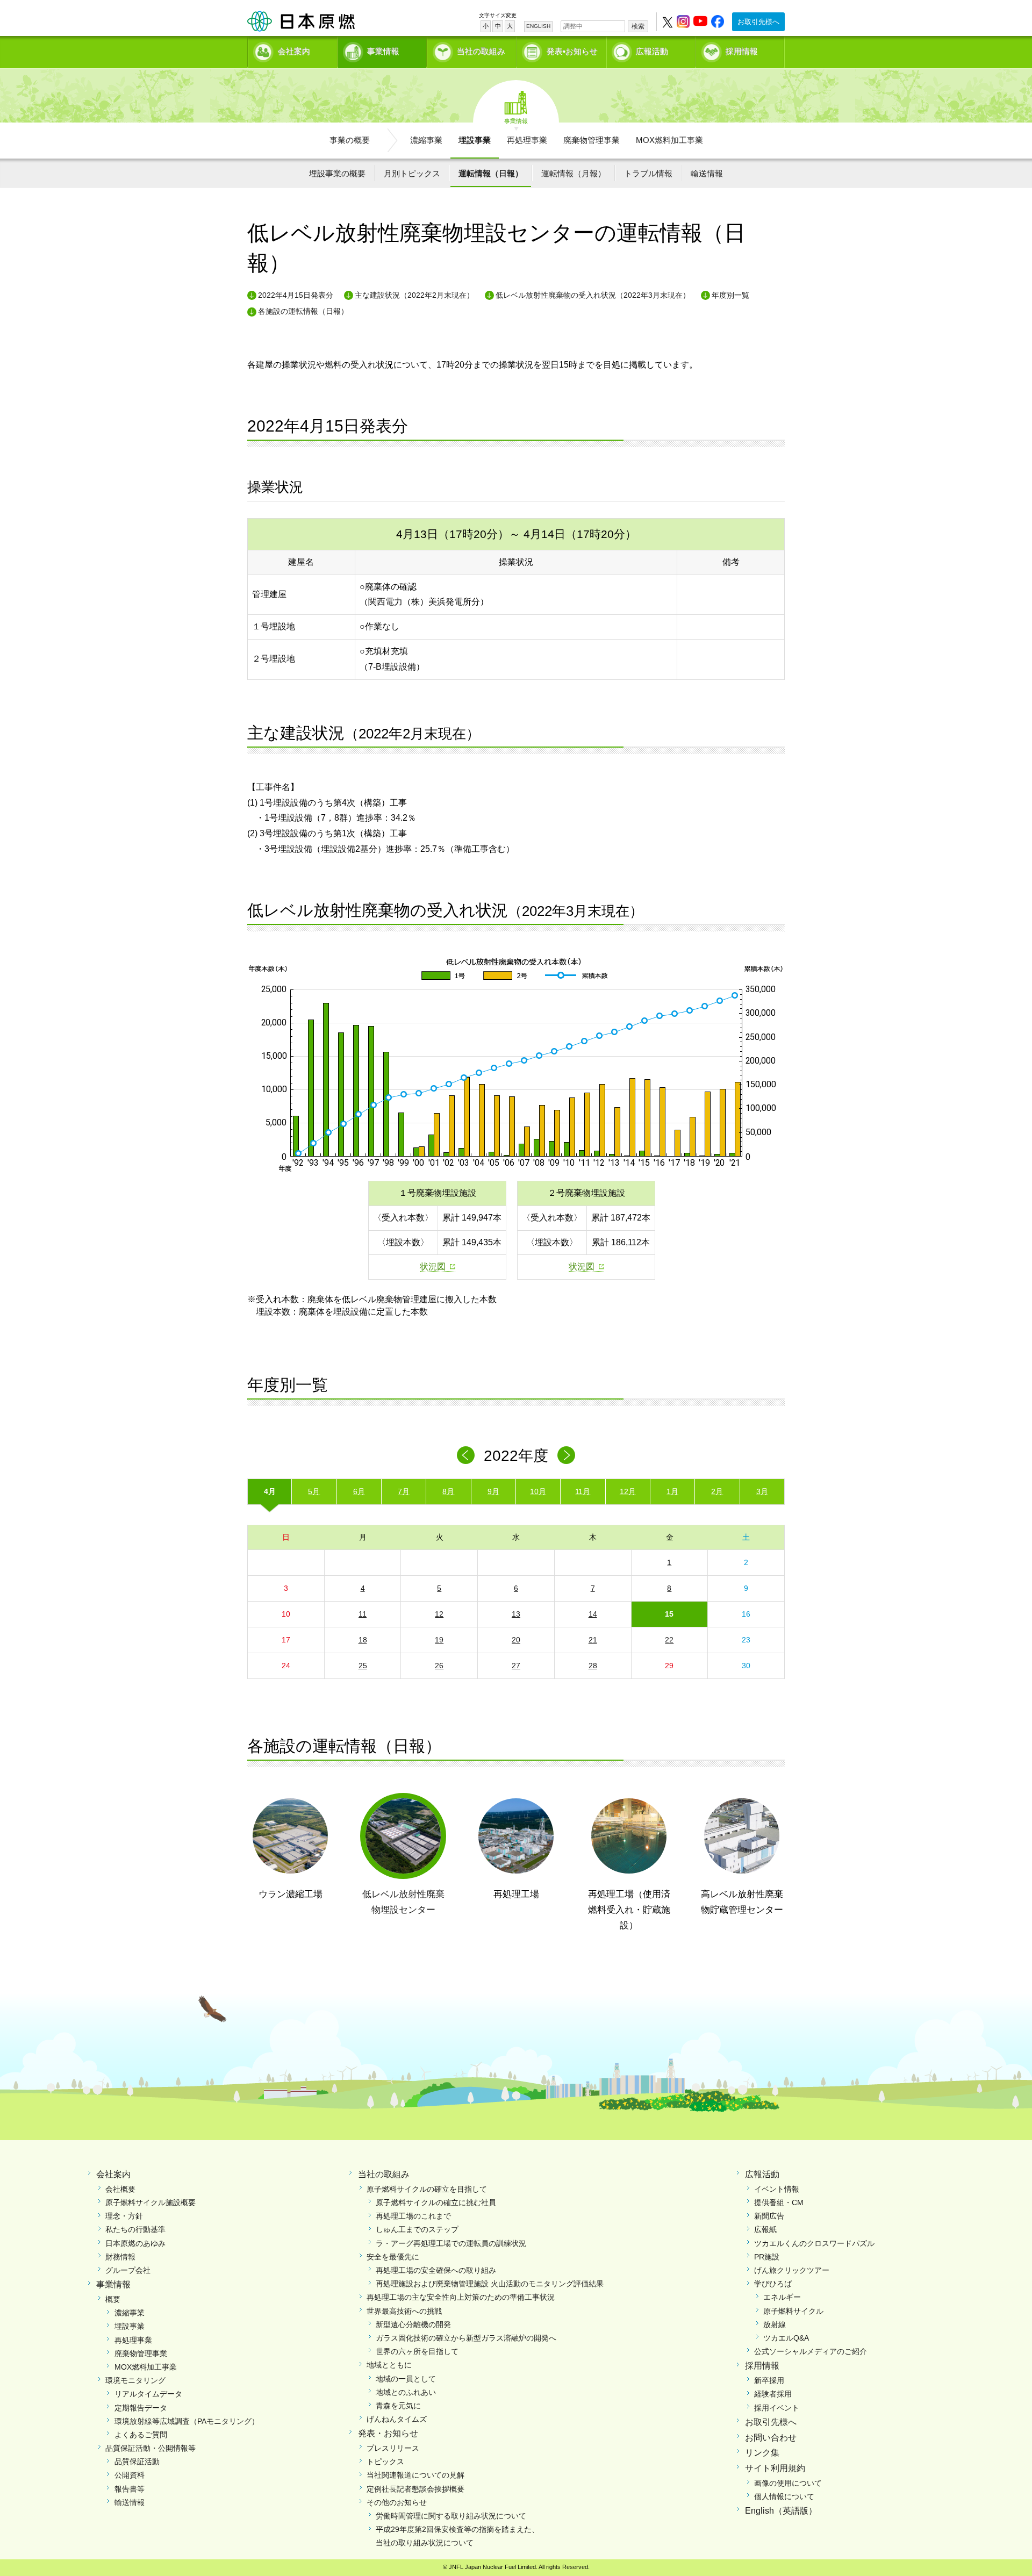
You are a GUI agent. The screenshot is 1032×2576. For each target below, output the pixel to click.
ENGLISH (538, 26)
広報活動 (652, 51)
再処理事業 (527, 140)
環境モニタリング (135, 2380)
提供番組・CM (779, 2202)
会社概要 (120, 2189)
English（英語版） (781, 2511)
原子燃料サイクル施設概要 (150, 2202)
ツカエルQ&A (786, 2338)
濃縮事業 (426, 140)
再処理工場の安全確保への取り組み (436, 2270)
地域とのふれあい (406, 2392)
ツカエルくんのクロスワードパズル (814, 2243)
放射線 (775, 2324)
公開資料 (130, 2475)
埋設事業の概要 (337, 173)
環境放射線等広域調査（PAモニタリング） (187, 2421)
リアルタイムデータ (148, 2394)
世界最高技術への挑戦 (404, 2311)
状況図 (433, 1267)
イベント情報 (777, 2189)
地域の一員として (406, 2379)
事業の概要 (350, 140)
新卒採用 (769, 2380)
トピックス (385, 2462)
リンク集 (762, 2453)
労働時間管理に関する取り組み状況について (451, 2516)
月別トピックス (412, 173)
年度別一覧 (730, 295)
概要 (113, 2299)
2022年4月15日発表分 (296, 295)
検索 (638, 26)
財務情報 (120, 2257)
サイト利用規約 (775, 2468)
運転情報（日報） (491, 173)
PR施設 (767, 2257)
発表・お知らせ (388, 2433)
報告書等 (130, 2489)
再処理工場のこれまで (413, 2216)
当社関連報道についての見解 (415, 2475)
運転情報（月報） (574, 173)
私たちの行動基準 (135, 2229)
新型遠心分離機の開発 (413, 2324)
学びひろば (773, 2284)
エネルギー (782, 2297)
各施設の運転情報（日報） (303, 311)
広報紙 (765, 2229)
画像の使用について (788, 2483)
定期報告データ (141, 2408)
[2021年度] (466, 1455)
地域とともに (389, 2365)
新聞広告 (769, 2216)
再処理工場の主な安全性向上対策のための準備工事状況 (461, 2297)
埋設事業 (475, 140)
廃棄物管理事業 (592, 140)
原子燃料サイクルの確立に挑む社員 (436, 2202)
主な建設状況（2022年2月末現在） (414, 295)
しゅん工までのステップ (417, 2229)
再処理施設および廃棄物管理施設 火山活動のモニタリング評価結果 (490, 2284)
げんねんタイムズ (397, 2419)
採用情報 (742, 51)
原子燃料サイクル (793, 2311)
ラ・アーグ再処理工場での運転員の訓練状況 (451, 2243)
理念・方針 (124, 2216)
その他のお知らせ (397, 2502)
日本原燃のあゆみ (135, 2243)
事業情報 (383, 51)
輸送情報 (707, 173)
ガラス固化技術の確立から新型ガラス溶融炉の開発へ (466, 2338)
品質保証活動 (137, 2462)
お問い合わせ (771, 2438)
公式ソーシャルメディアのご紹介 (811, 2351)
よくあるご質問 (141, 2435)
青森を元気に (398, 2406)
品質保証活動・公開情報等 (150, 2448)
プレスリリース (393, 2448)
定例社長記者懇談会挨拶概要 (415, 2489)
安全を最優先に (393, 2257)
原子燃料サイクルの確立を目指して (427, 2189)
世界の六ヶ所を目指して (417, 2351)
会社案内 (294, 51)
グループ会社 (128, 2270)
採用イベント (777, 2408)
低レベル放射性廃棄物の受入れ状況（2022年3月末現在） (593, 295)
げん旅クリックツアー (792, 2270)
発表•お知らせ (572, 51)
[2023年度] (566, 1455)
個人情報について (784, 2496)
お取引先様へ (758, 22)
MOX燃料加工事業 (669, 140)
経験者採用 (773, 2394)
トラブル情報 (648, 173)
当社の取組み (481, 51)
